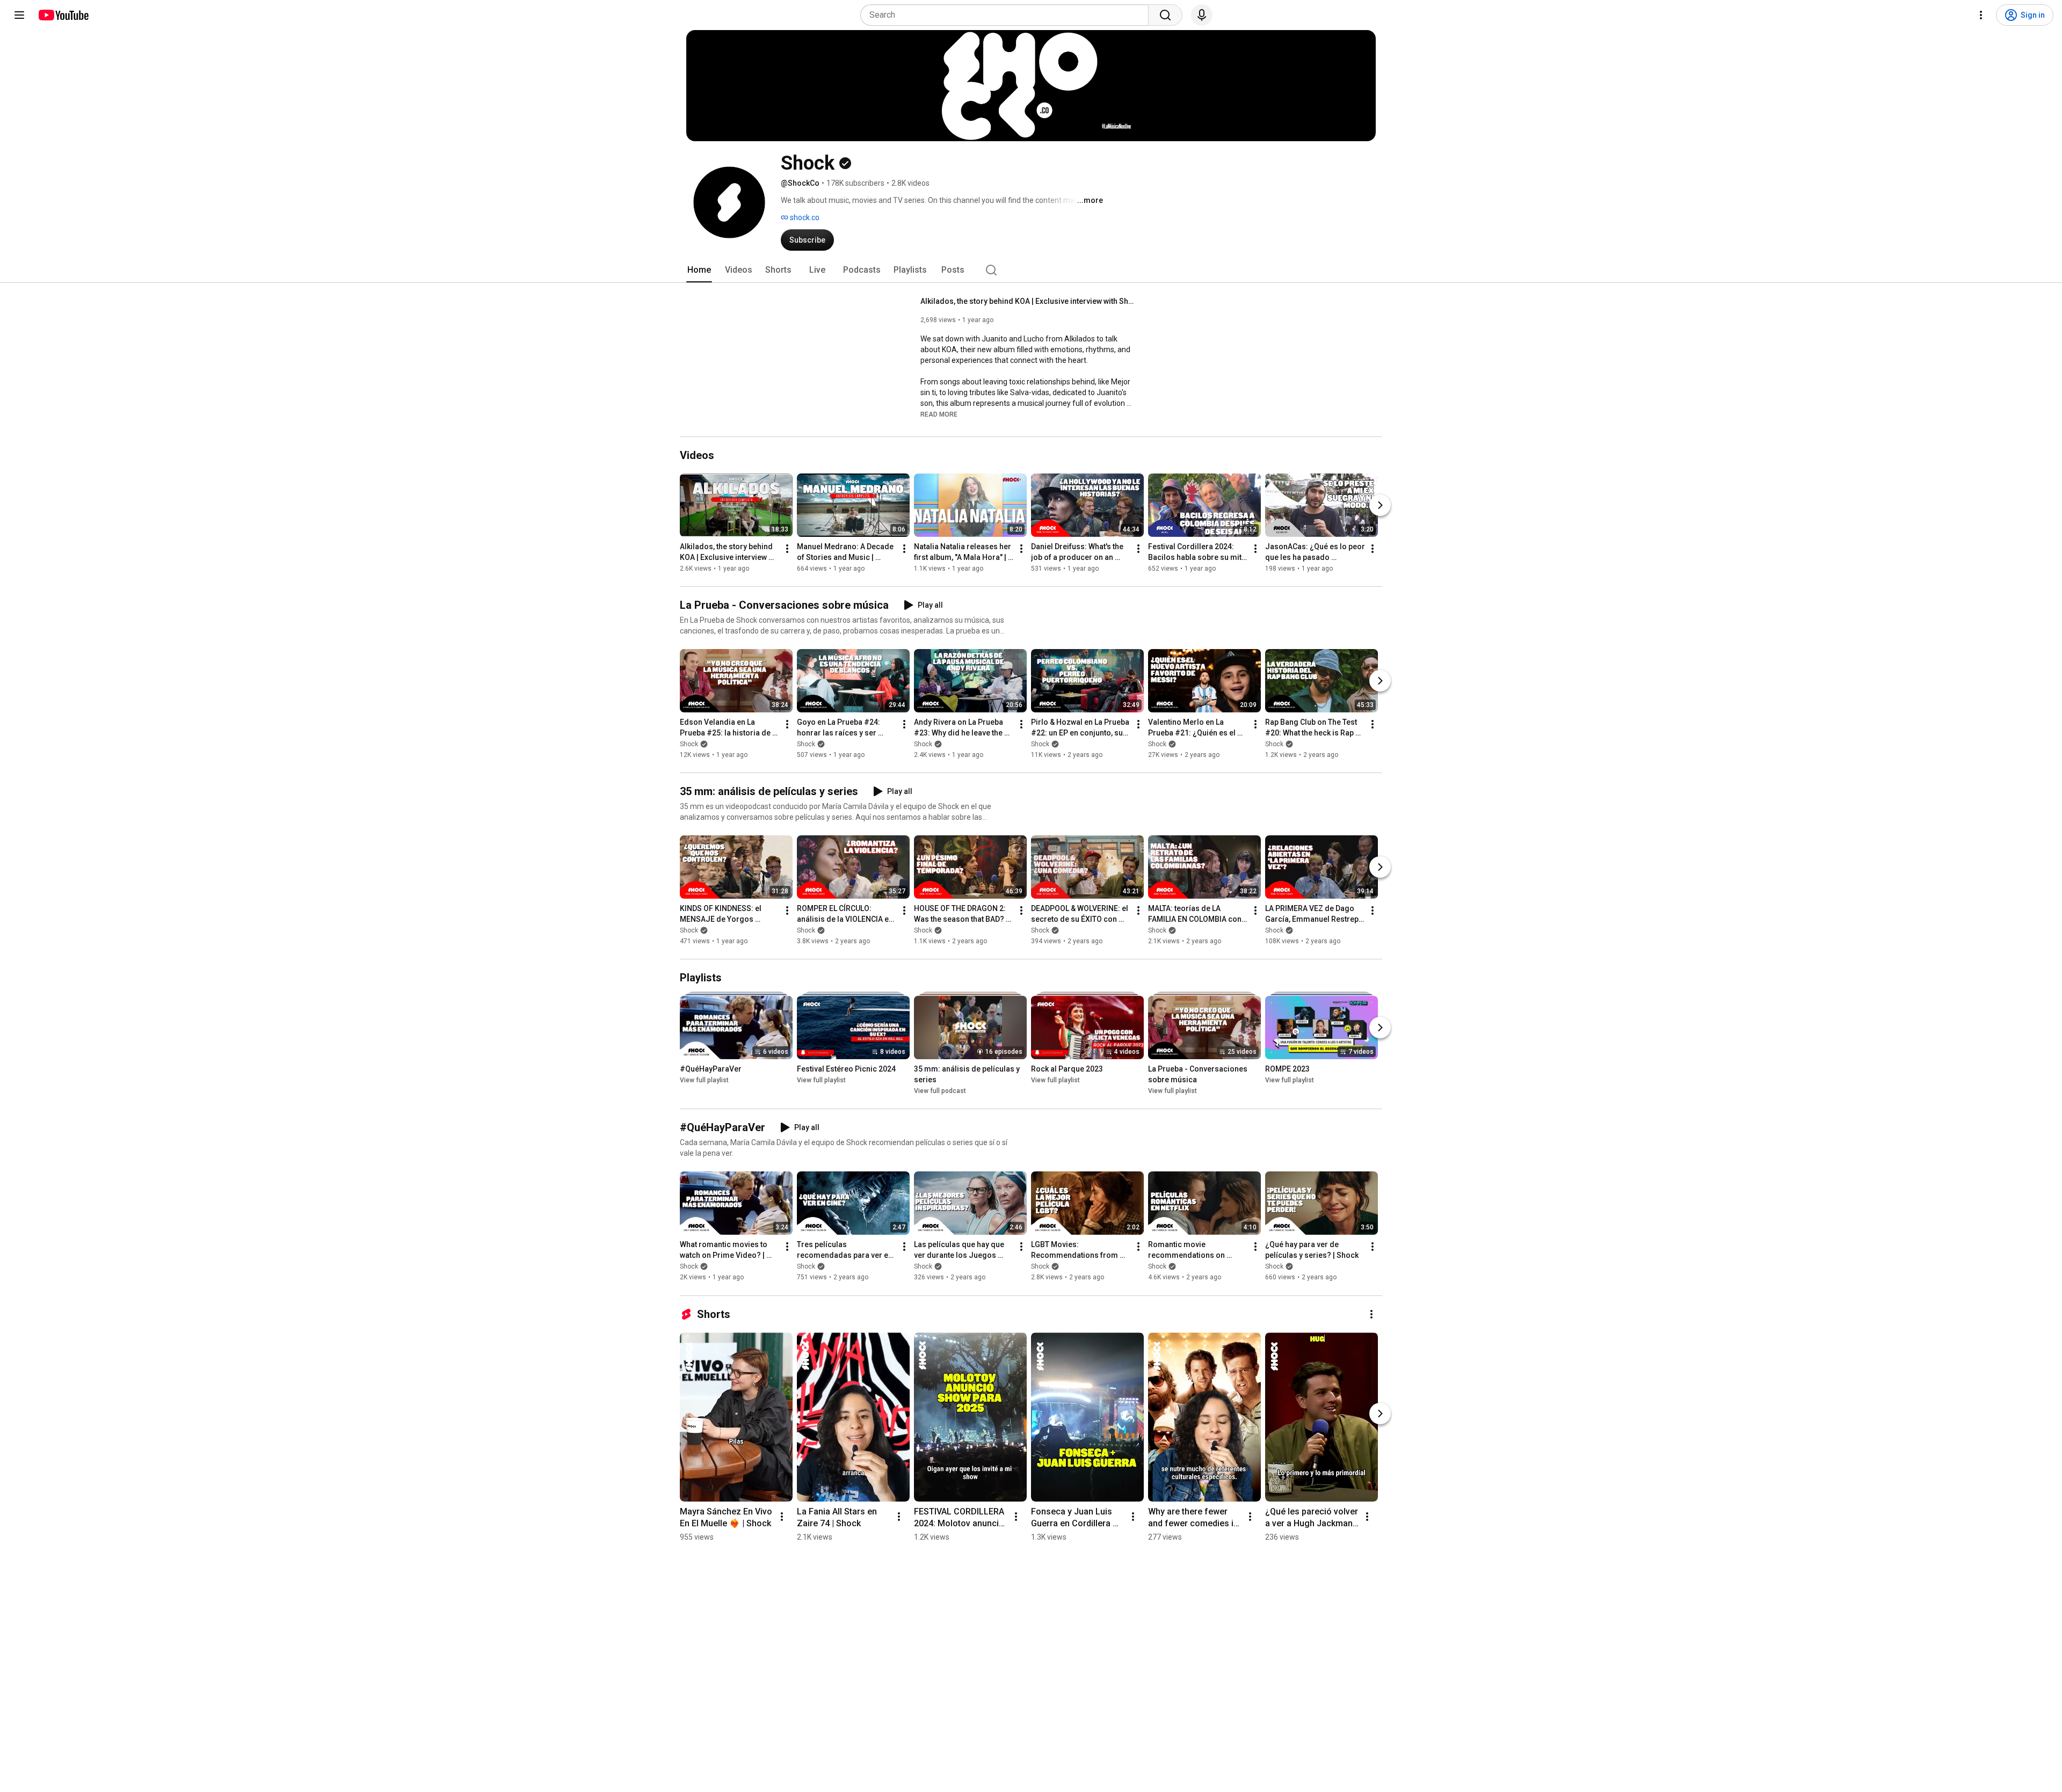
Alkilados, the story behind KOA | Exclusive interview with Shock (1028, 301)
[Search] (1165, 15)
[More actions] (787, 549)
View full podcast (940, 1091)
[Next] (1380, 505)
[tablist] (1031, 270)
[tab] (699, 270)
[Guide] (19, 15)
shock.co (804, 217)
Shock (689, 744)
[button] (939, 414)
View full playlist (704, 1080)
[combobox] (1008, 15)
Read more (939, 414)
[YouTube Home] (63, 15)
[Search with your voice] (1202, 15)
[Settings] (1981, 15)
